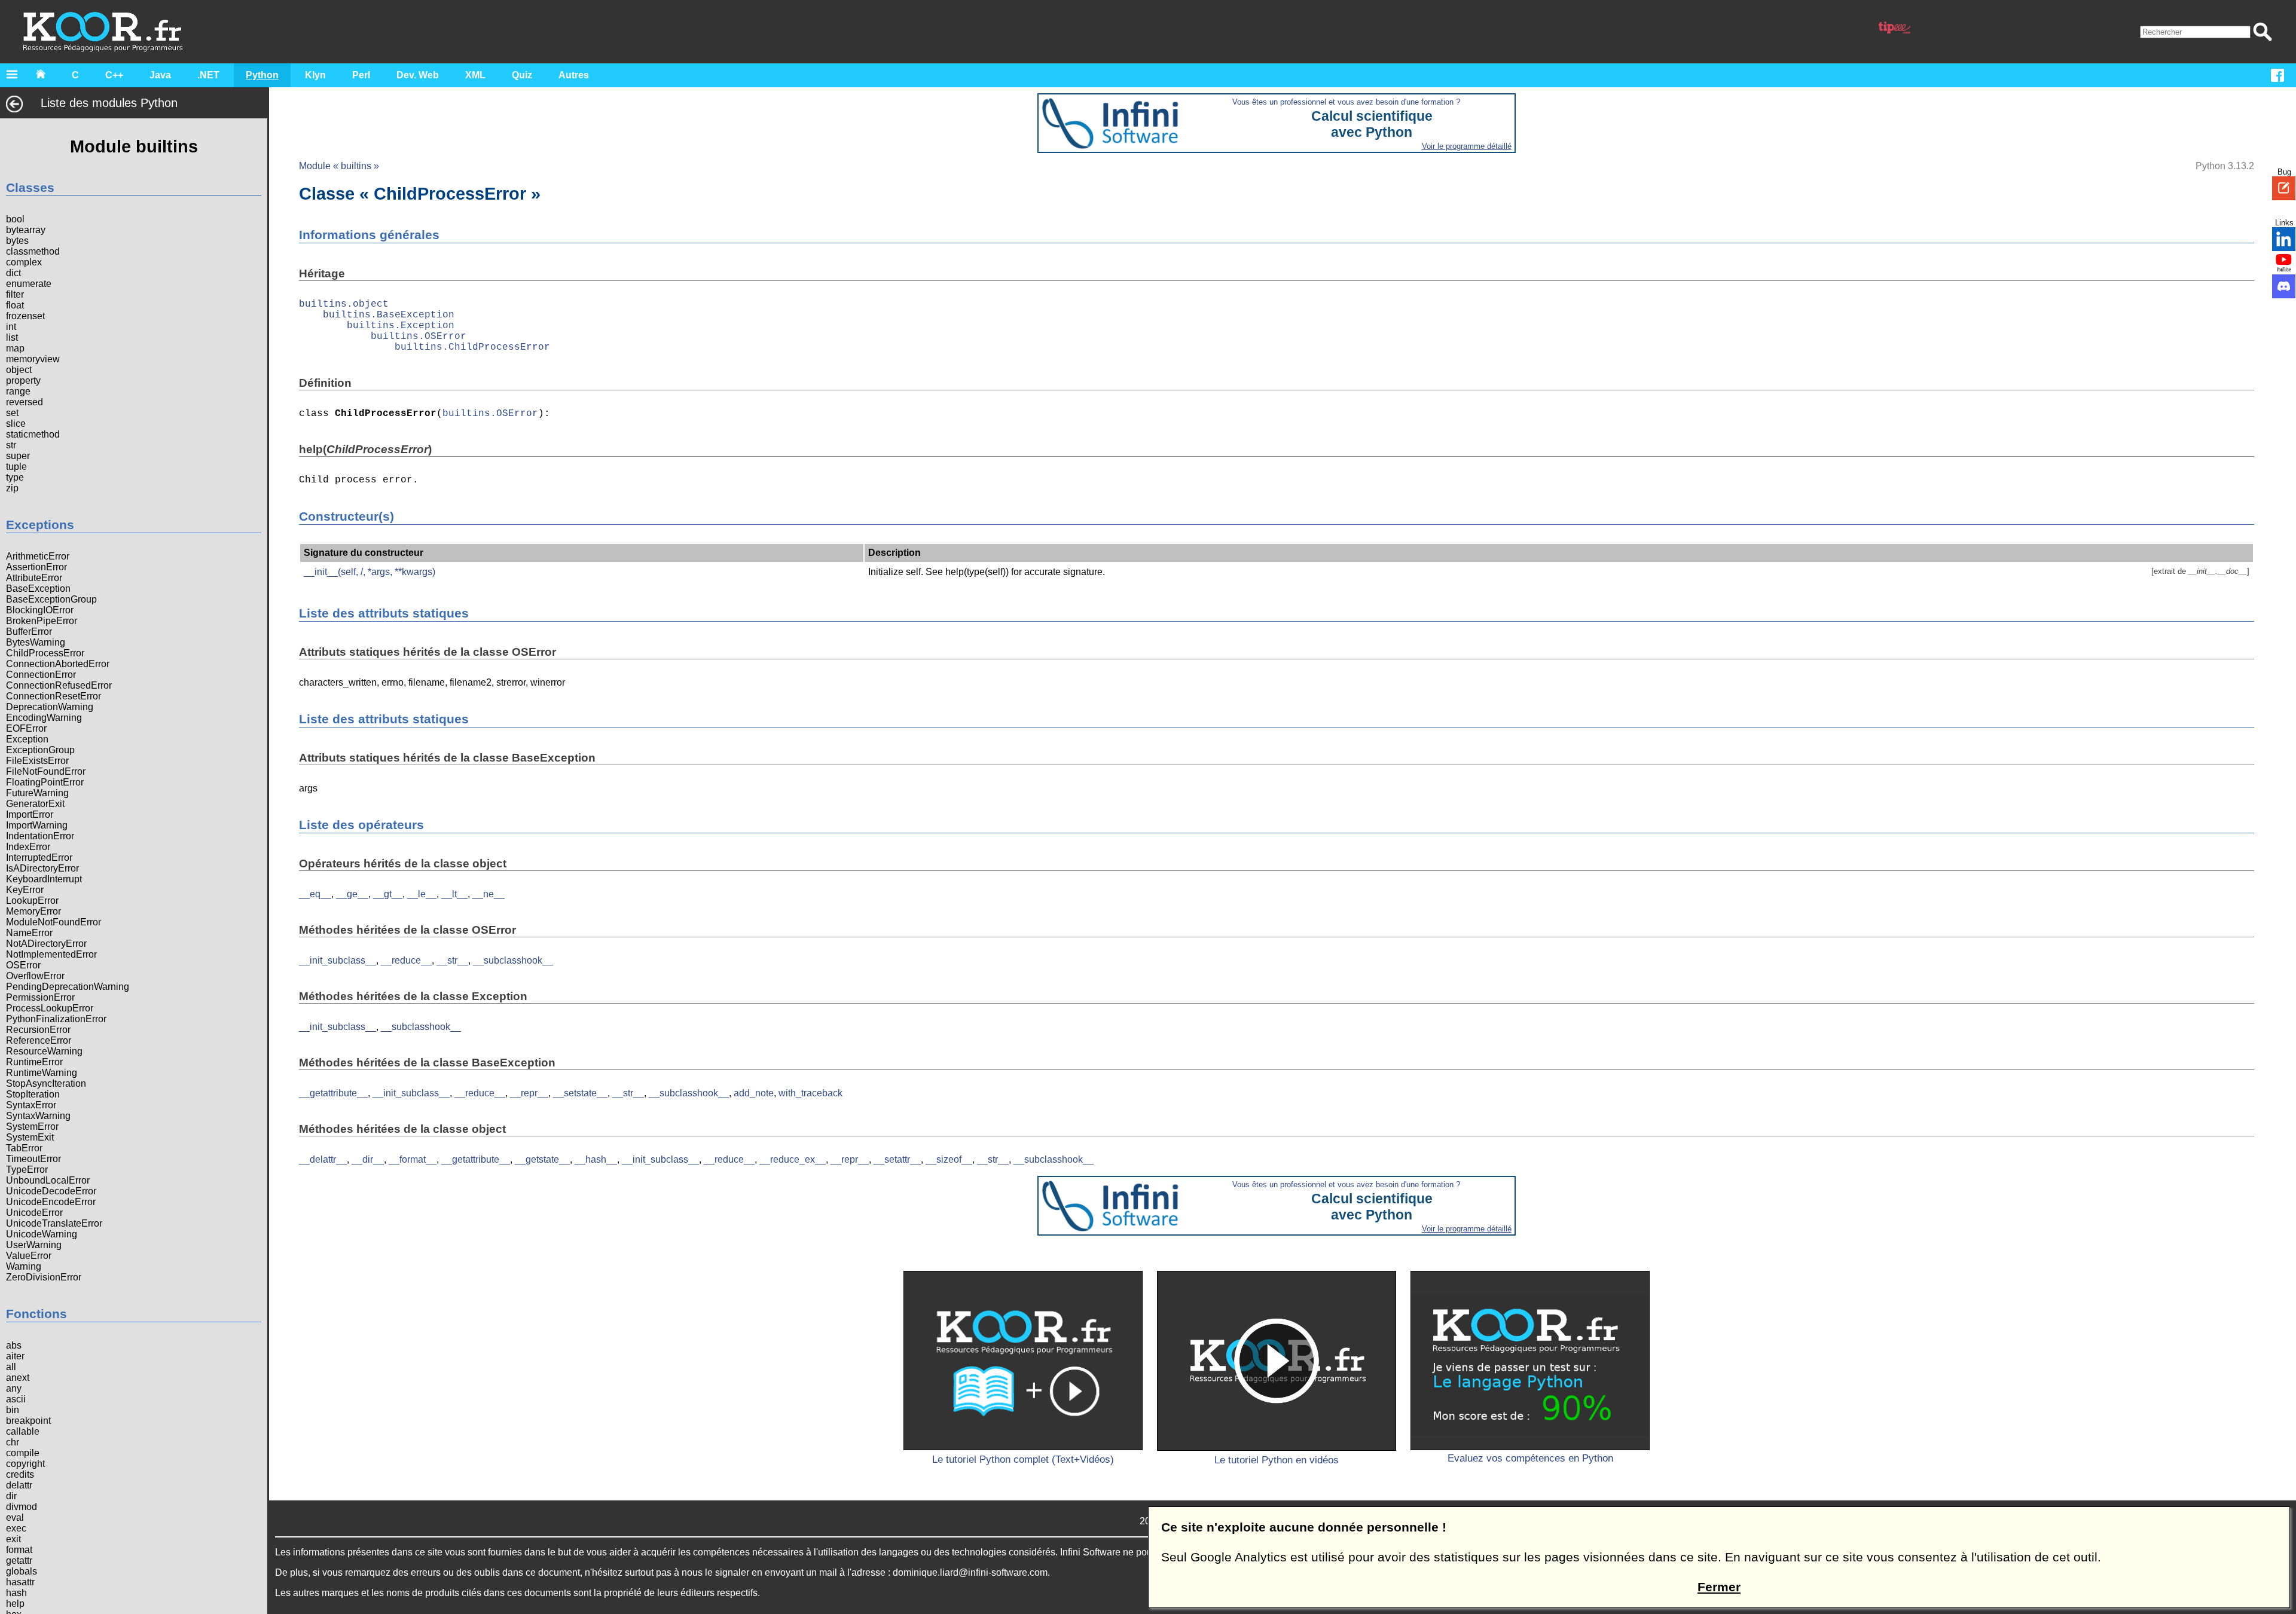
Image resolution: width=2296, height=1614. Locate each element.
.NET (208, 75)
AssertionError (36, 567)
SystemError (32, 1127)
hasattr (20, 1582)
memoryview (33, 359)
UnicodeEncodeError (51, 1202)
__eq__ (315, 894)
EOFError (26, 728)
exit (13, 1539)
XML (475, 75)
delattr (19, 1485)
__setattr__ (897, 1159)
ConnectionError (41, 675)
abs (14, 1345)
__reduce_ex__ (793, 1159)
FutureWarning (37, 793)
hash (16, 1593)
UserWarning (34, 1245)
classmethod (33, 251)
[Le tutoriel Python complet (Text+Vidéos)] (1023, 1361)
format (19, 1550)
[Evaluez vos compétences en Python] (1530, 1361)
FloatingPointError (45, 782)
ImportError (30, 814)
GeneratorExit (35, 804)
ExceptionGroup (40, 750)
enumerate (29, 284)
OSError (23, 965)
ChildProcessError (45, 653)
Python (262, 75)
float (15, 305)
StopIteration (33, 1094)
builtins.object (344, 304)
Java (160, 75)
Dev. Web (418, 75)
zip (12, 488)
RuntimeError (34, 1062)
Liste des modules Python (109, 103)
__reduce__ (406, 960)
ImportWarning (37, 825)
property (23, 380)
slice (16, 424)
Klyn (315, 75)
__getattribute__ (333, 1093)
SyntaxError (31, 1105)
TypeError (27, 1170)
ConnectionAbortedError (58, 664)
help (15, 1604)
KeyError (25, 890)
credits (20, 1474)
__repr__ (529, 1093)
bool (15, 219)
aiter (15, 1356)
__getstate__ (542, 1159)
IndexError (28, 847)
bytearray (26, 230)
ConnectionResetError (54, 696)
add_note (754, 1093)
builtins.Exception (401, 326)
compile (23, 1453)
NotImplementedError (51, 954)
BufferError (29, 632)
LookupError (32, 901)
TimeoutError (33, 1159)
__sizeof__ (949, 1159)
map (15, 348)
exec (16, 1528)
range (18, 391)
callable (23, 1431)
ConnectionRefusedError (59, 685)
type (15, 477)
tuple (16, 467)
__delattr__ (323, 1159)
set (12, 413)
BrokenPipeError (42, 621)
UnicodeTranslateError (54, 1223)
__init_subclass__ (338, 960)
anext (18, 1378)
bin (13, 1410)
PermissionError (40, 997)
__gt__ (388, 894)
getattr (19, 1560)
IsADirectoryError (42, 868)
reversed (25, 402)
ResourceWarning (44, 1051)
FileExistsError (37, 761)
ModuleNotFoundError (54, 922)
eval (15, 1517)
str (11, 445)
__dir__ (368, 1159)
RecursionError (38, 1030)
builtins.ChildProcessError (472, 347)
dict (13, 273)
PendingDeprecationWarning (68, 987)
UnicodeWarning (42, 1234)
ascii (16, 1399)
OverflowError (35, 976)
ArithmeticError (38, 556)
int (11, 327)
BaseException (38, 589)
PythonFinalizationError (56, 1019)
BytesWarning (36, 642)
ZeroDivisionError (44, 1277)
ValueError (29, 1256)
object (19, 370)
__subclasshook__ (513, 960)
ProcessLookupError (50, 1008)
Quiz (522, 75)
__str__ (452, 960)
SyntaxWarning (38, 1116)
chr (13, 1442)
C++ (114, 75)
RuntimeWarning (42, 1073)
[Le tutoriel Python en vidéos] (1277, 1361)
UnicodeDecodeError (51, 1191)
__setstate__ (580, 1093)
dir (11, 1496)
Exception (27, 739)
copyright (25, 1464)
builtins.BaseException (389, 315)
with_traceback (810, 1093)
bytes (17, 241)
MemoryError (33, 911)
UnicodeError (34, 1213)
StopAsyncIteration (46, 1083)
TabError (24, 1148)
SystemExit (30, 1137)
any (14, 1388)
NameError (29, 933)
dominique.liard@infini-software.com (970, 1572)
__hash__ (596, 1159)
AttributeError (34, 578)
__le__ (422, 894)
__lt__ (454, 894)
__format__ (413, 1159)
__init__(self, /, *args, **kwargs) (370, 572)
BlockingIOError (40, 610)
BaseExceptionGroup (51, 599)
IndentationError (40, 836)
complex (24, 262)
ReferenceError (39, 1040)
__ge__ (352, 894)
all (11, 1367)
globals (22, 1571)
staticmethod (33, 434)
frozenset (25, 316)
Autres (574, 75)
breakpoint (28, 1421)
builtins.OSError (419, 337)
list (12, 337)
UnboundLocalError (48, 1180)
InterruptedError (39, 858)
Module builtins (134, 146)
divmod (22, 1507)
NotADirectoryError (46, 944)
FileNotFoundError (46, 771)
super (18, 456)
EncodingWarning (44, 718)
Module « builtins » (339, 166)
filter (15, 294)
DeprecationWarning (50, 707)
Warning (24, 1266)
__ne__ (488, 894)
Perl (361, 75)
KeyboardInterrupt (44, 879)
